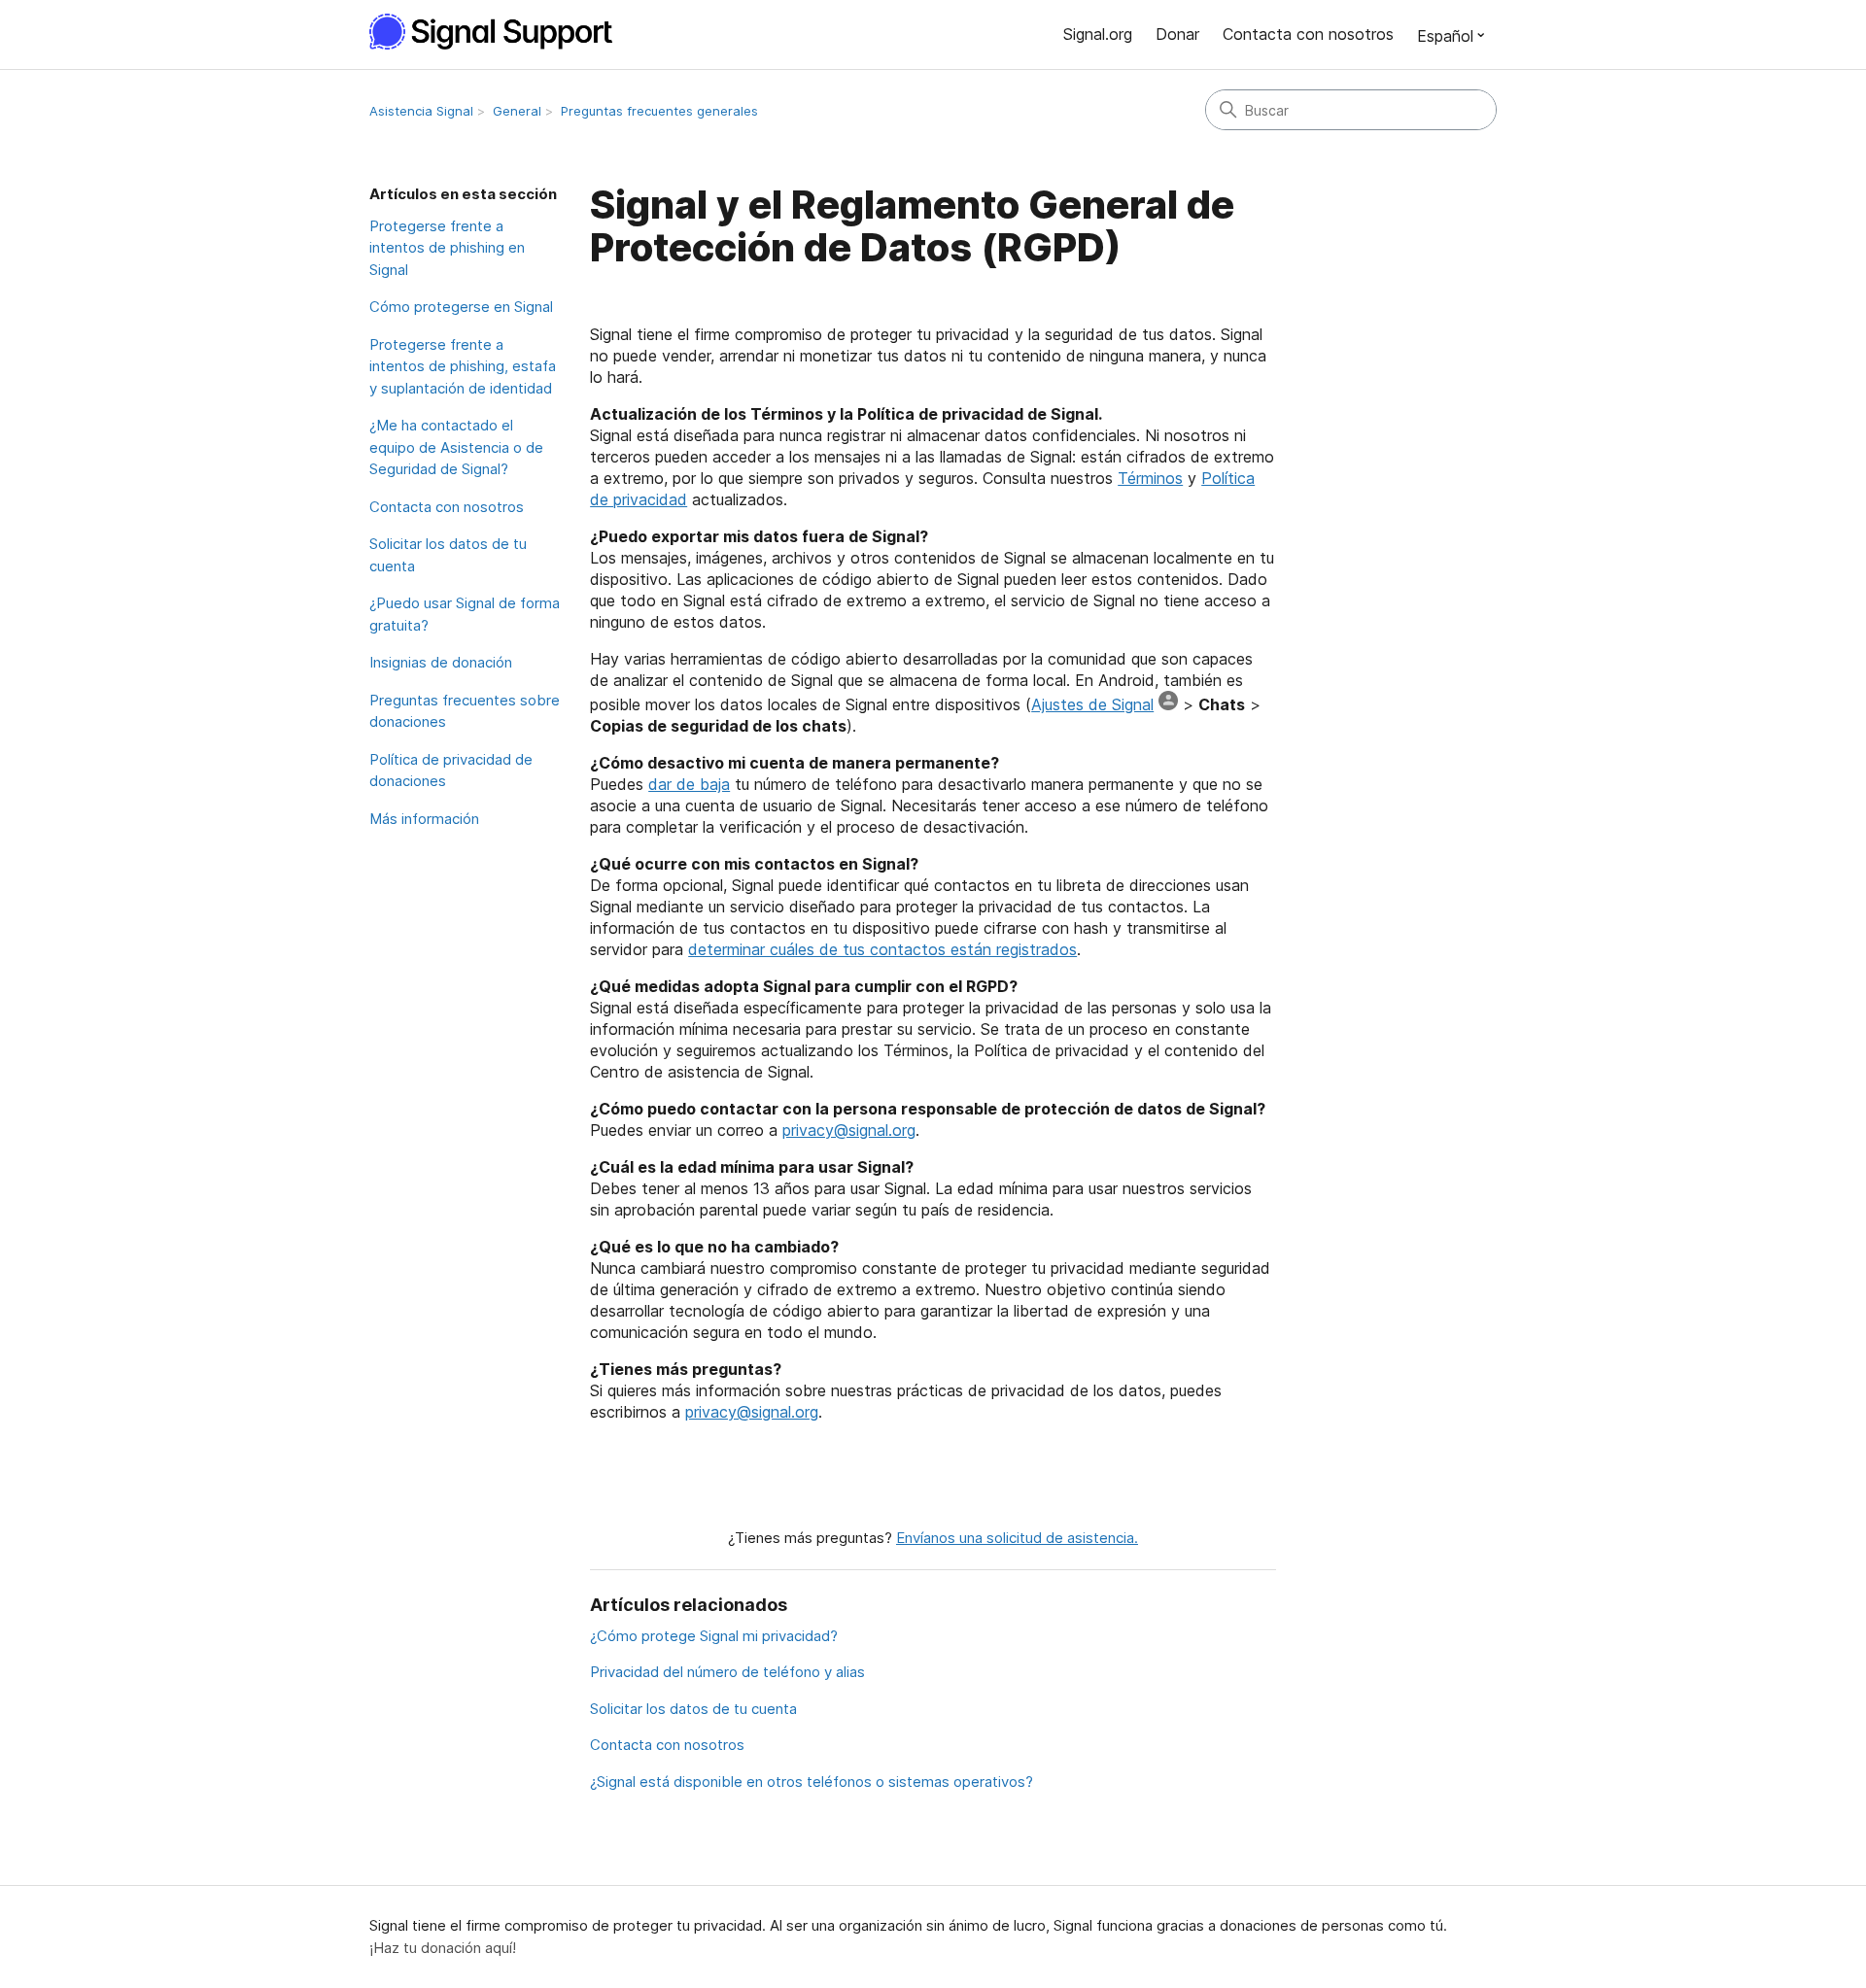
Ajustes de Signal (1092, 704)
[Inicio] (501, 32)
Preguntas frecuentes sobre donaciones (465, 711)
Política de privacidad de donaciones (451, 771)
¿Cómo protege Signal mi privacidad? (714, 1636)
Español (1445, 36)
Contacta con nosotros (1308, 34)
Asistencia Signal (421, 111)
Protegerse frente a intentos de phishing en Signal (447, 248)
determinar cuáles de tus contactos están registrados (882, 949)
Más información (424, 819)
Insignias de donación (441, 662)
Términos (1150, 478)
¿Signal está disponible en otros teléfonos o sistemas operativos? (812, 1782)
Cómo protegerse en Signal (461, 307)
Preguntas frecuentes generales (659, 111)
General (517, 111)
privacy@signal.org (849, 1130)
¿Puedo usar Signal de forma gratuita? (465, 614)
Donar (1177, 34)
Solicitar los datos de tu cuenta (448, 555)
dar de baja (689, 784)
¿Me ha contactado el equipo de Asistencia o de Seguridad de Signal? (456, 447)
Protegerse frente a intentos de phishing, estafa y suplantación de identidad (463, 366)
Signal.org (1098, 34)
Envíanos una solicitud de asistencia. (1017, 1538)
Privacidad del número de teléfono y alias (727, 1672)
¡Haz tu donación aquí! (443, 1948)
